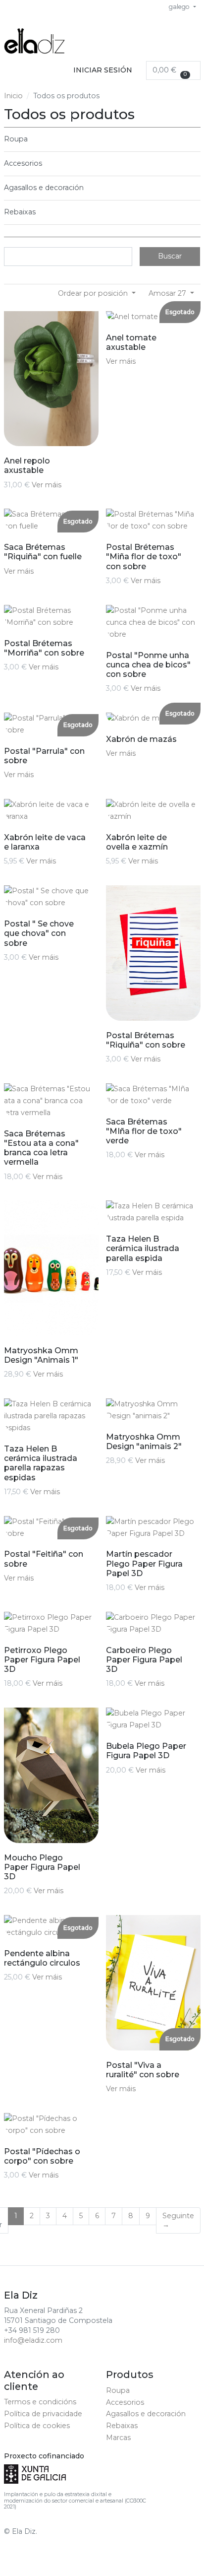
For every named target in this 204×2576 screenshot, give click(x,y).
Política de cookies (37, 2426)
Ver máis (47, 485)
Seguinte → (178, 2220)
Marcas (118, 2438)
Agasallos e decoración (44, 188)
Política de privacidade (43, 2414)
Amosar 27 (168, 293)
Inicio (13, 96)
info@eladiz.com (33, 2340)
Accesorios (23, 163)
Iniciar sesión (103, 70)
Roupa (16, 139)
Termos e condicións (40, 2402)
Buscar (170, 256)
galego (180, 7)
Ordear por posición (94, 293)
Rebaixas (20, 212)
